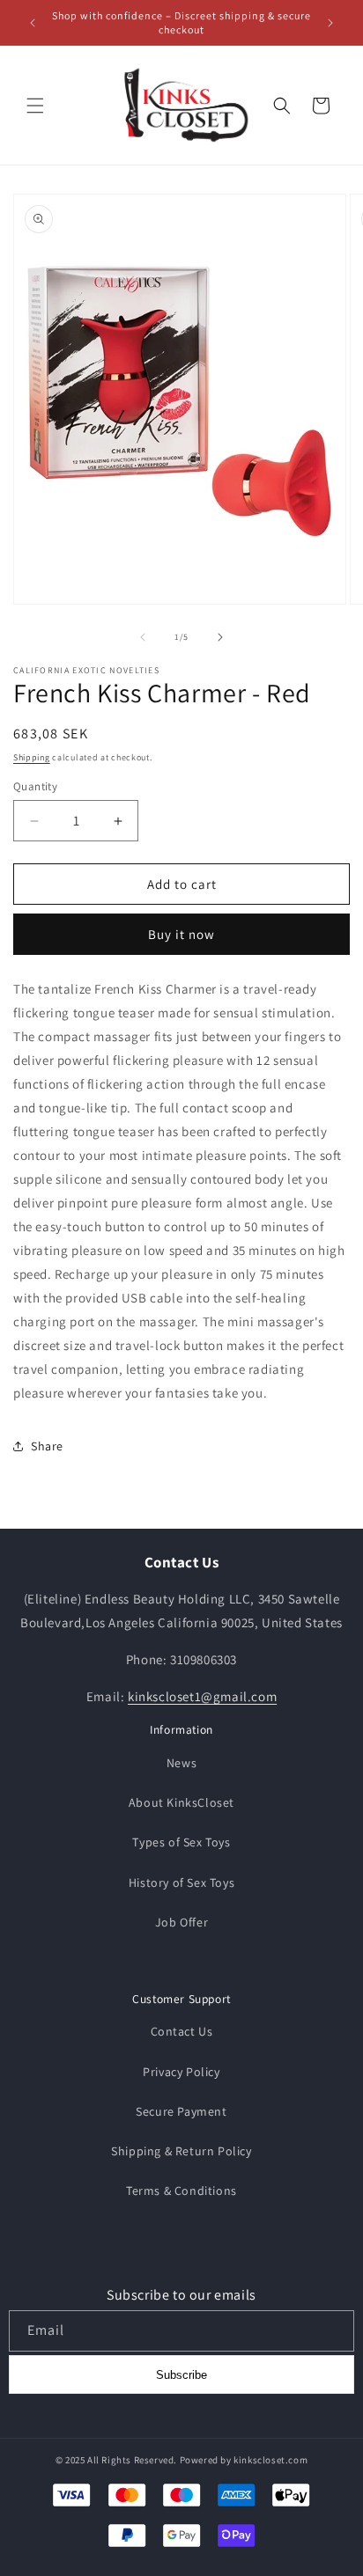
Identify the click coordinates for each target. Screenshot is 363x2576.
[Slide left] (143, 637)
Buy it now (181, 934)
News (181, 1763)
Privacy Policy (181, 2072)
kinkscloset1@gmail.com (202, 1696)
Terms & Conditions (181, 2191)
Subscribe (181, 2375)
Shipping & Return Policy (181, 2151)
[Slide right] (220, 637)
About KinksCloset (181, 1802)
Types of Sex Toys (181, 1842)
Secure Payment (181, 2111)
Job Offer (181, 1922)
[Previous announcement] (33, 23)
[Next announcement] (330, 23)
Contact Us (182, 2031)
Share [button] (47, 1446)
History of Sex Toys (181, 1882)
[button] (35, 106)
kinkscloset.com (270, 2460)
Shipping (32, 757)
